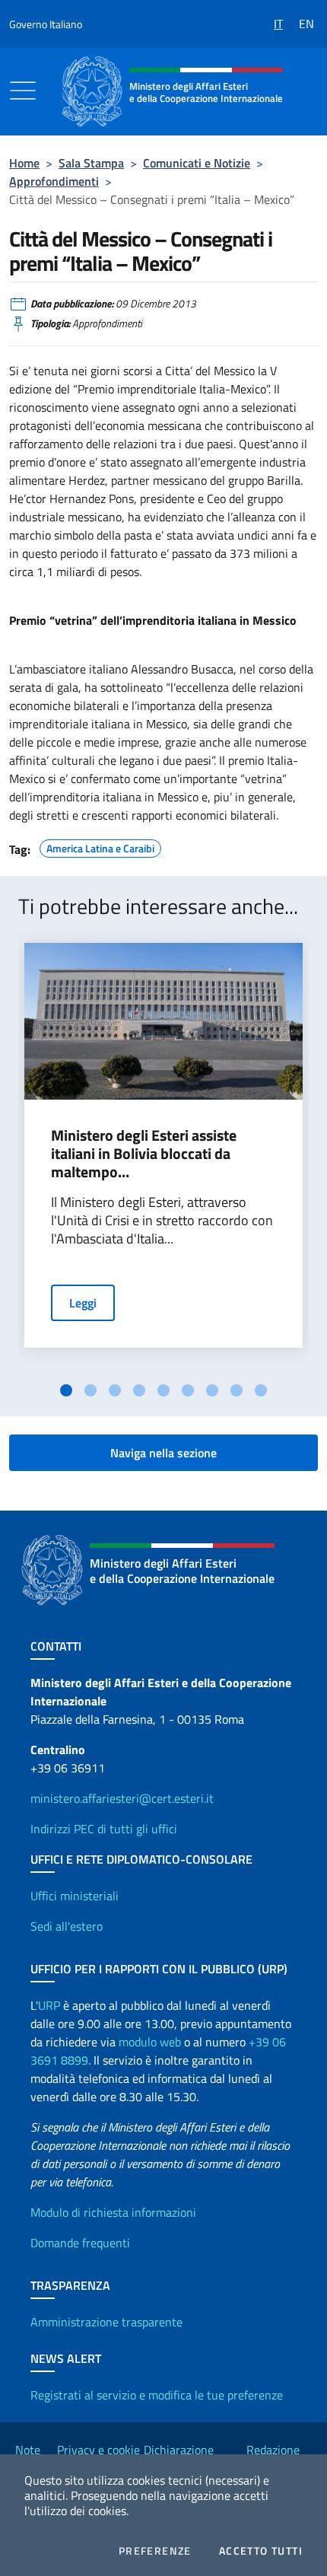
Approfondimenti (54, 181)
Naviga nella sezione (163, 1453)
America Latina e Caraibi (100, 846)
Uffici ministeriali (75, 1896)
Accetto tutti (261, 2551)
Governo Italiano (46, 24)
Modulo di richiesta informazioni (113, 2212)
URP (49, 2005)
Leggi (83, 1303)
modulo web (150, 2042)
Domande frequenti (80, 2243)
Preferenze (155, 2551)
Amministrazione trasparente (106, 2322)
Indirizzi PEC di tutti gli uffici (104, 1829)
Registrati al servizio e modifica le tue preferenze (157, 2395)
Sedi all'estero (67, 1926)
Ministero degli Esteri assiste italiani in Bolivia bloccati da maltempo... (144, 1154)
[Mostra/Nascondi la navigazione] (23, 91)
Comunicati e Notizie (197, 163)
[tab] (66, 1390)
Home (24, 163)
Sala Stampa (91, 163)
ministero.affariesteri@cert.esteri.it (122, 1798)
